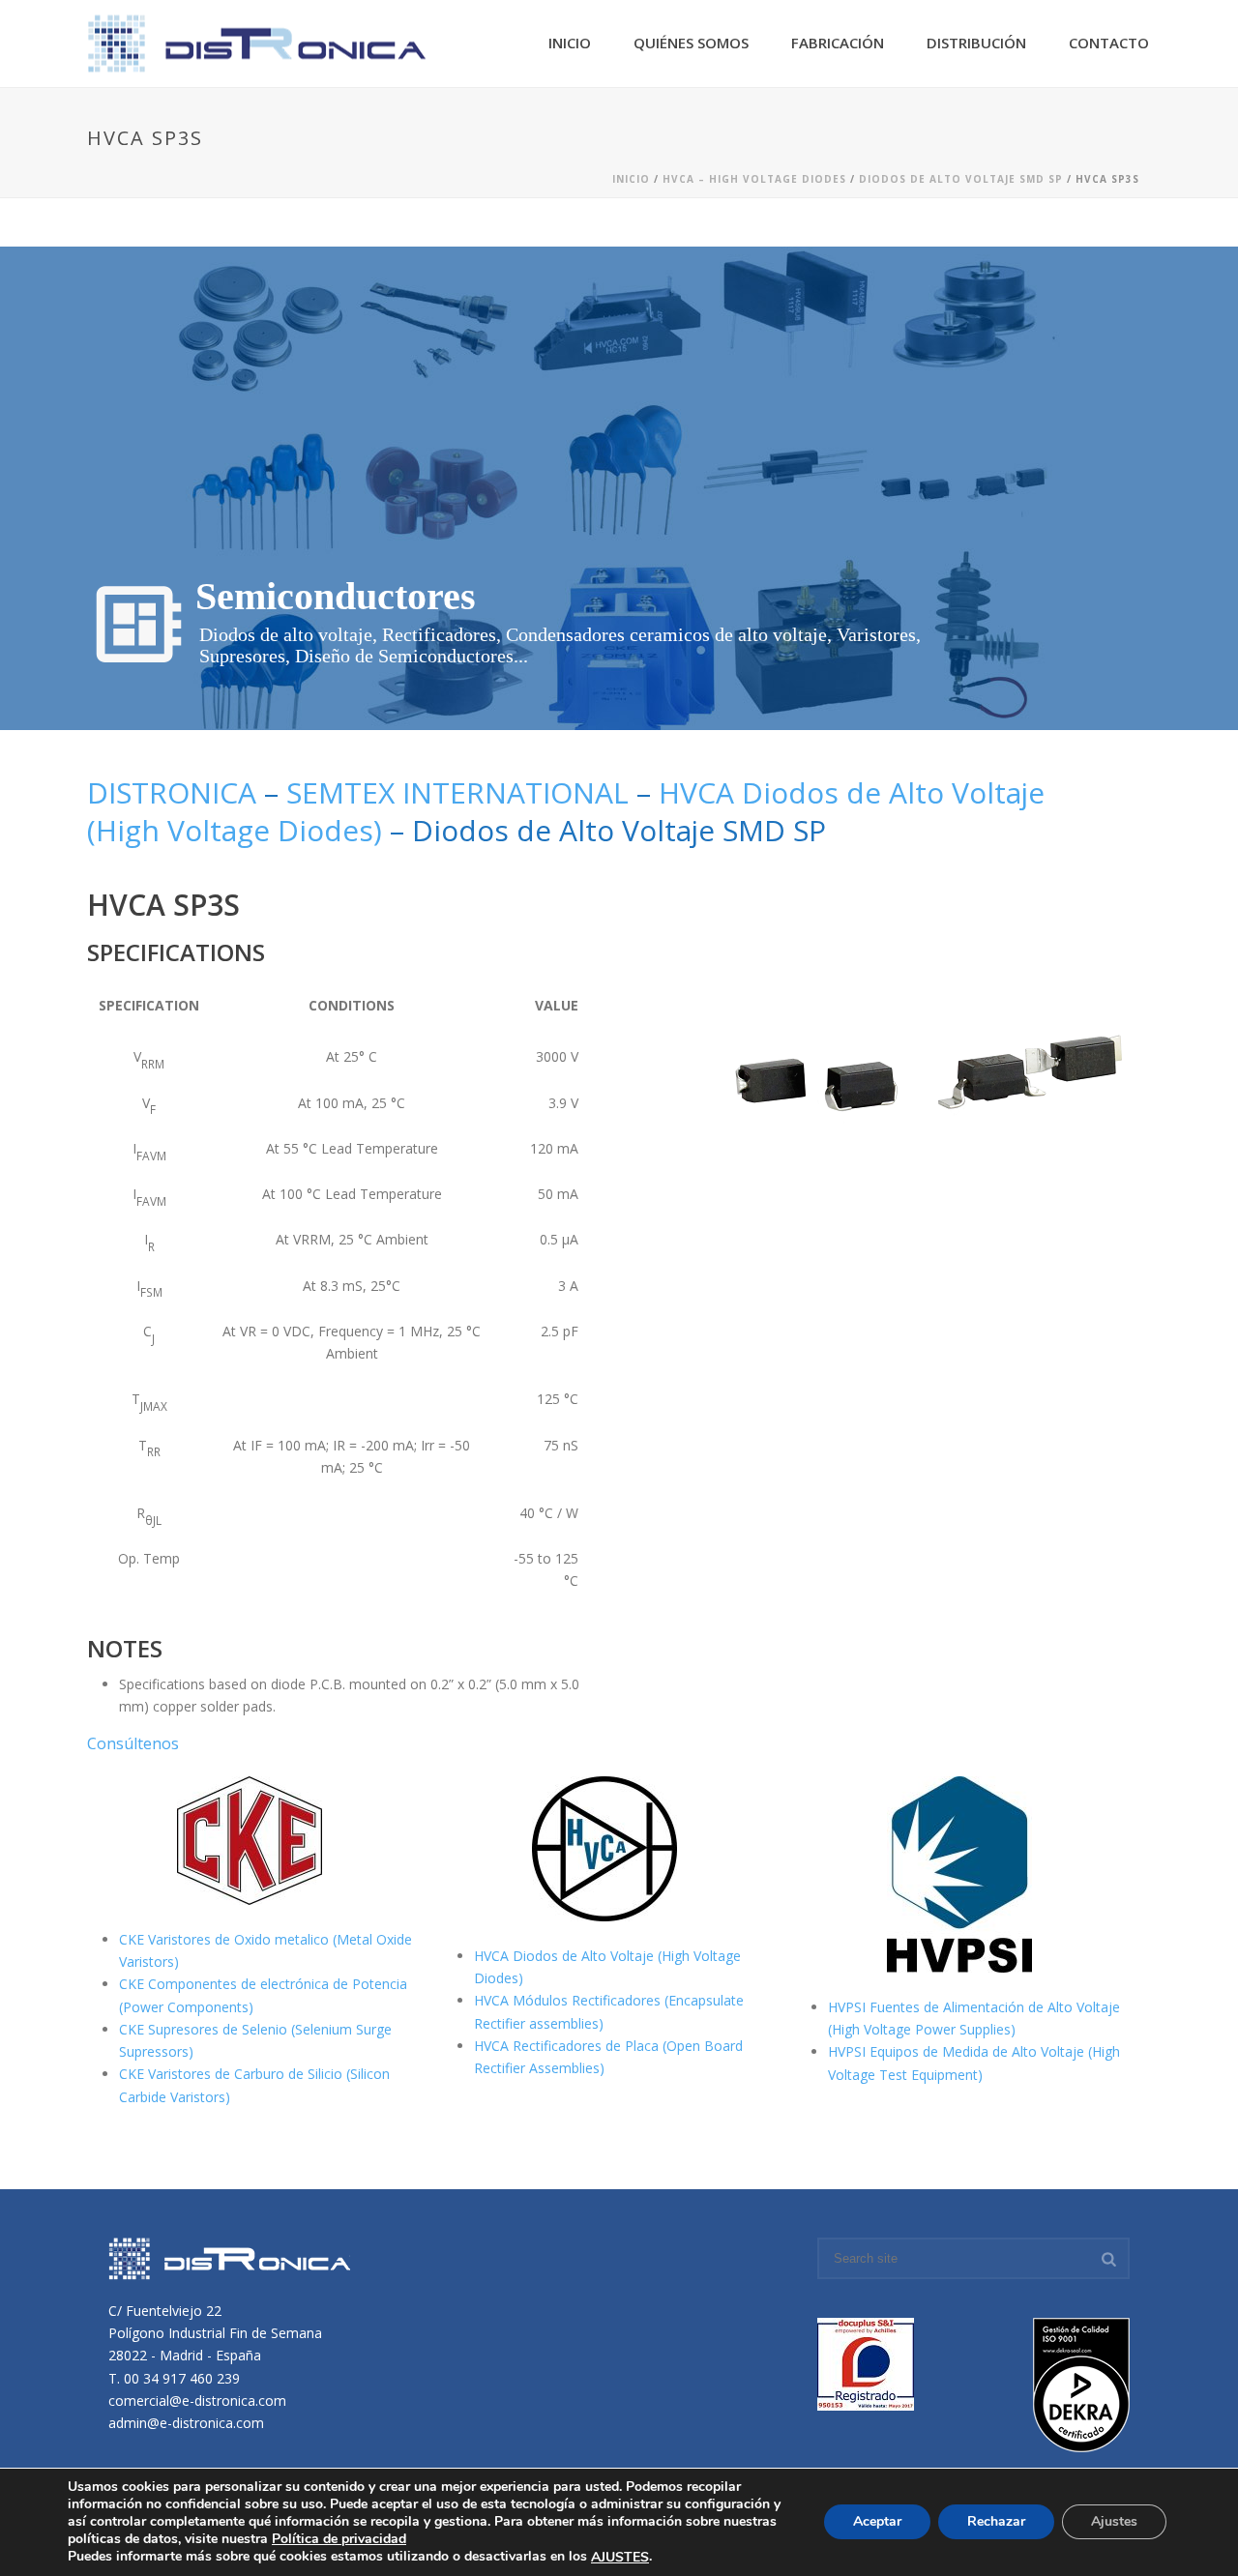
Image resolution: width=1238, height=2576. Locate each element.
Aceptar (877, 2522)
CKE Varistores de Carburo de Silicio (233, 2074)
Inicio (570, 43)
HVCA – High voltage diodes (754, 179)
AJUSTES (620, 2558)
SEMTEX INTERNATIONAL (457, 792)
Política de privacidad (339, 2539)
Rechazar (996, 2522)
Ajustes (1114, 2522)
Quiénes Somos (691, 43)
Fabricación (838, 43)
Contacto (1109, 43)
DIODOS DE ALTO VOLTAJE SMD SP (961, 179)
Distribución (976, 43)
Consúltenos (133, 1743)
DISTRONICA (172, 792)
